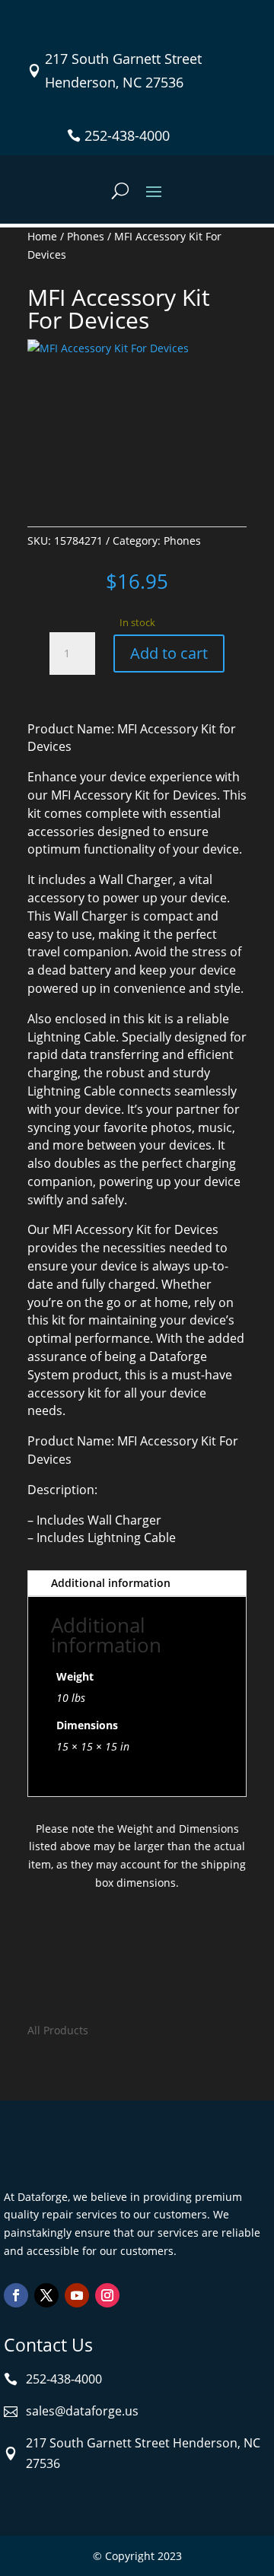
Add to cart (169, 653)
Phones (86, 236)
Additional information (111, 1583)
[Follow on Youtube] (77, 2295)
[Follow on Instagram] (107, 2295)
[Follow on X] (46, 2295)
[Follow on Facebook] (16, 2295)
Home (42, 236)
